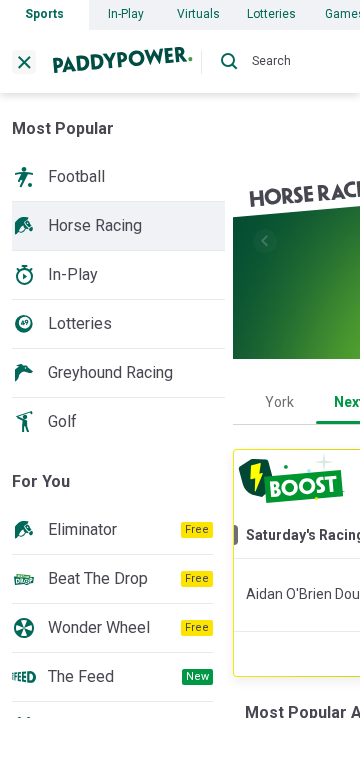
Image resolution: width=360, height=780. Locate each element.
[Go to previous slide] (265, 241)
